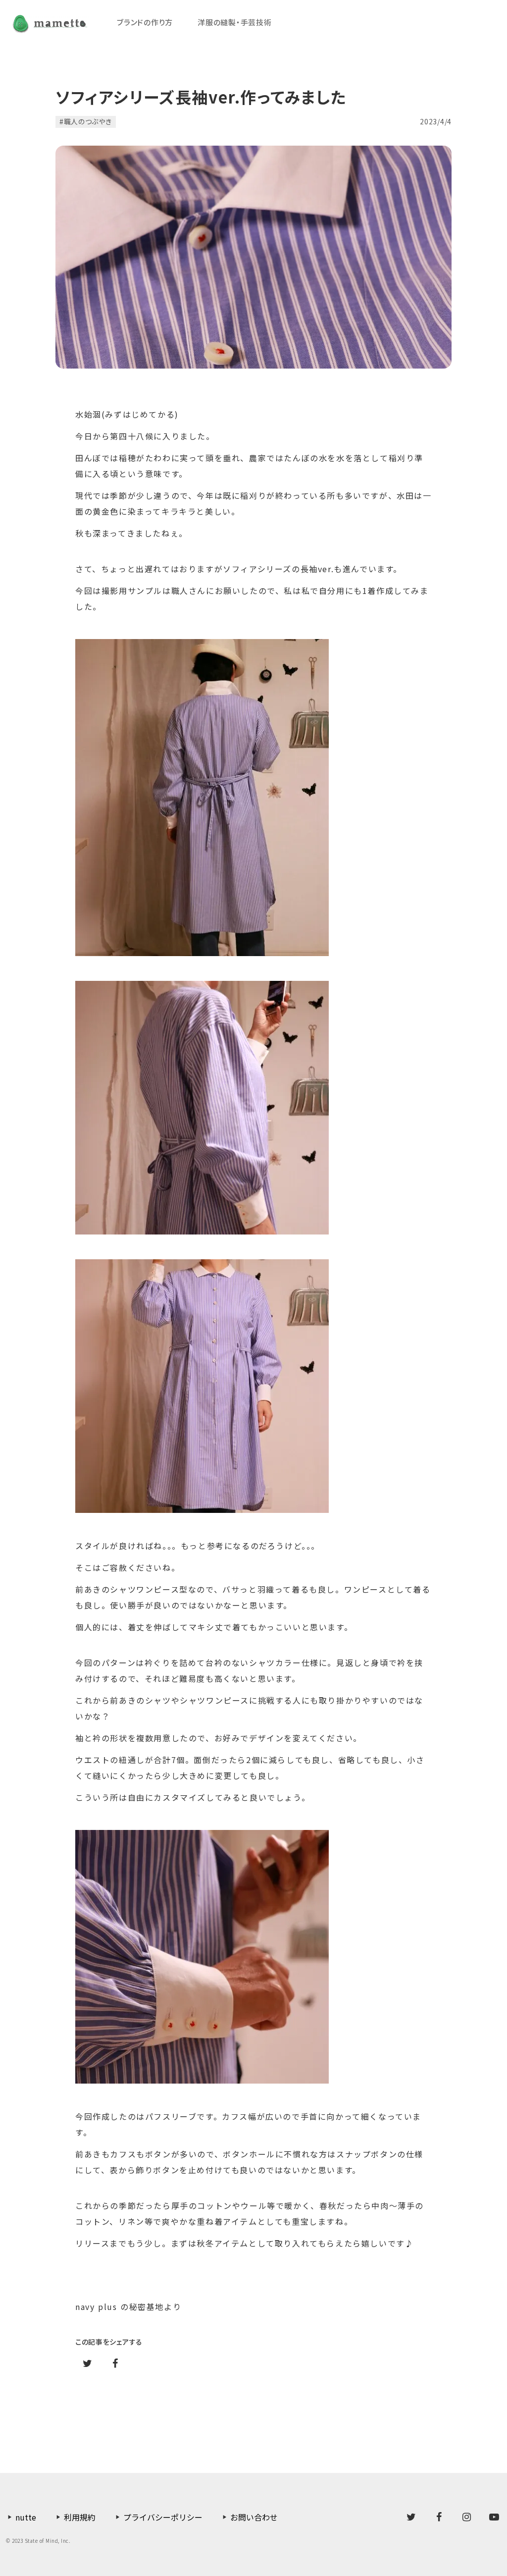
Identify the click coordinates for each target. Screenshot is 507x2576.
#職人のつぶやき (86, 121)
